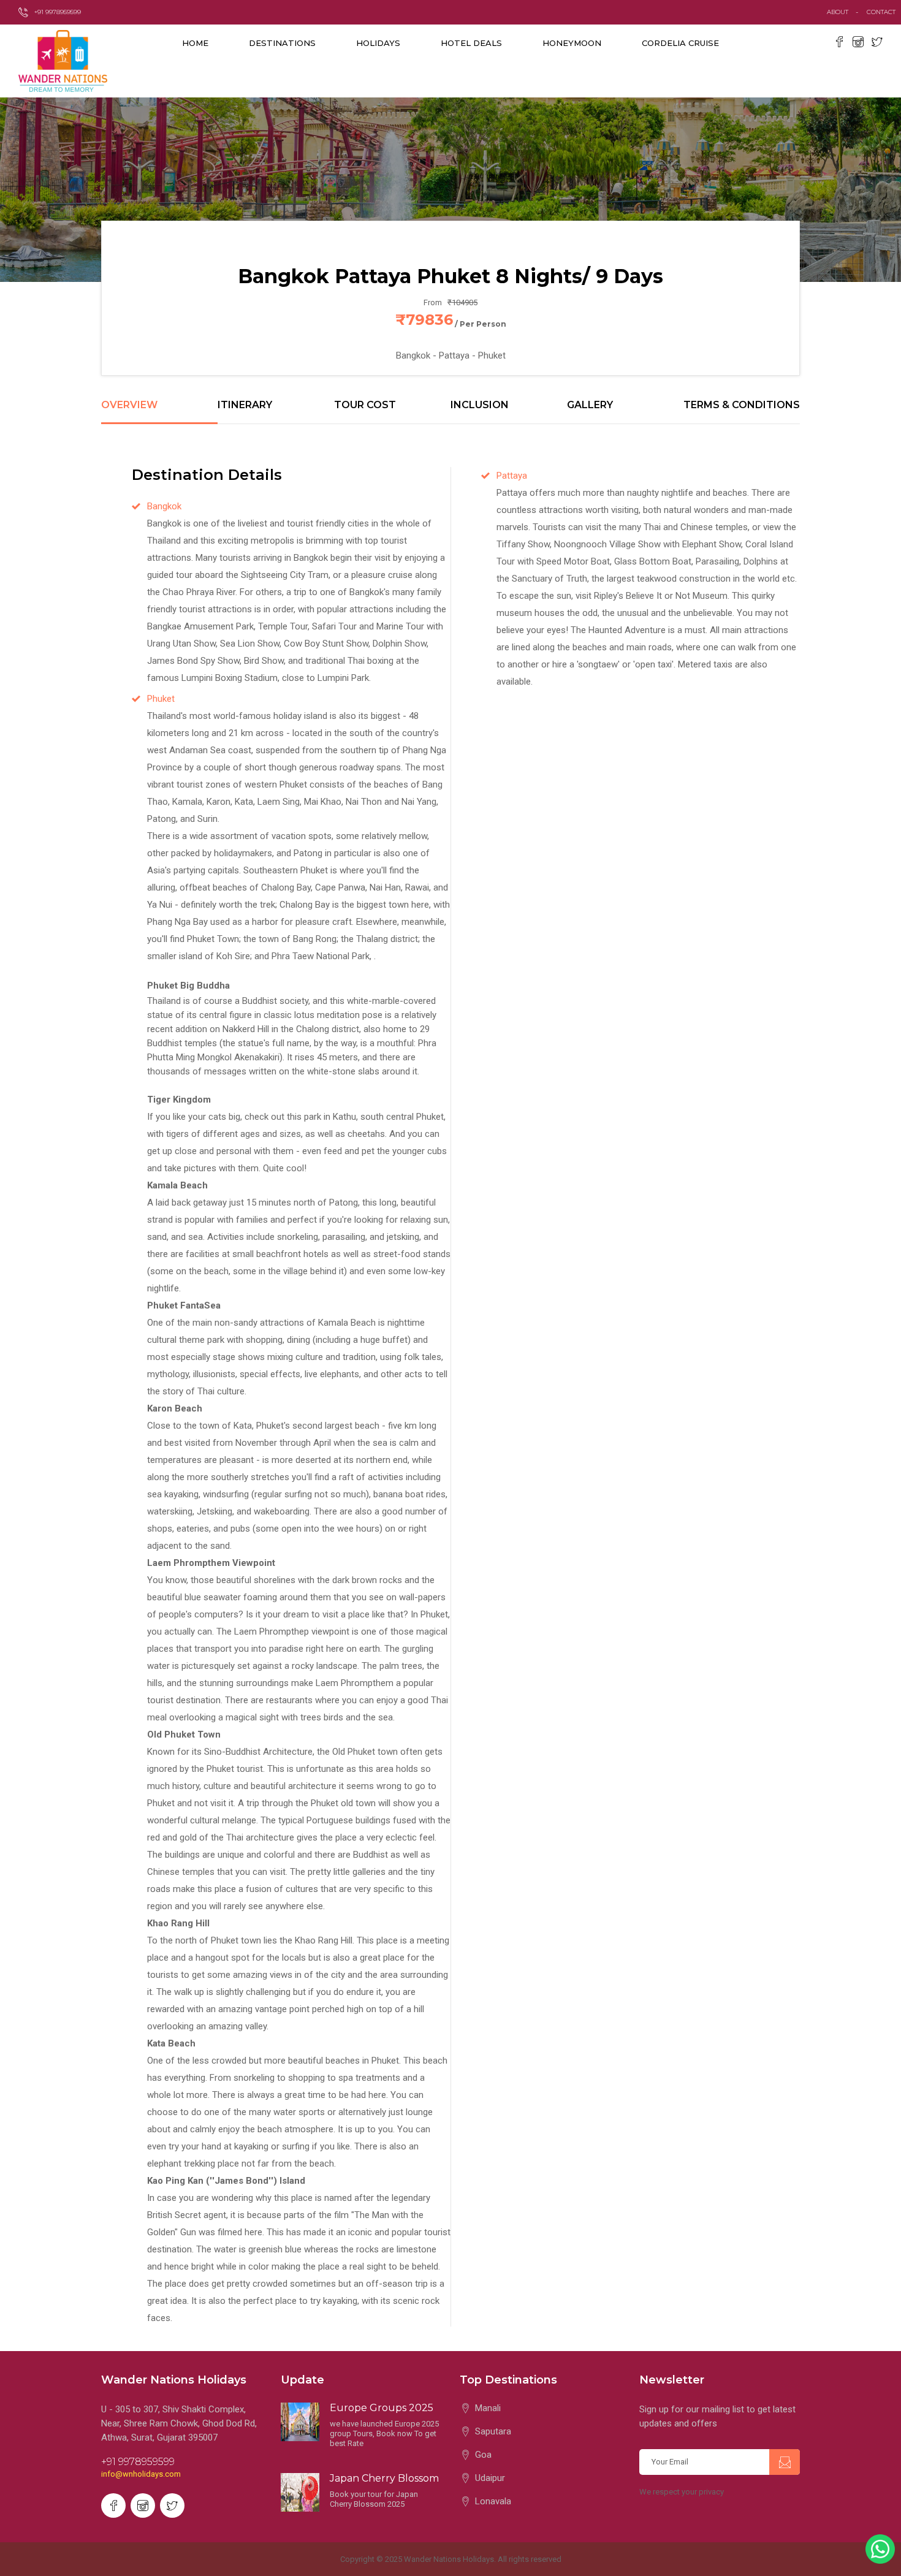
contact (884, 12)
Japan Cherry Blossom (384, 2478)
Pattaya (512, 476)
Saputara (493, 2431)
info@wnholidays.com (141, 2474)
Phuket (161, 699)
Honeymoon (572, 43)
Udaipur (490, 2478)
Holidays (378, 43)
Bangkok (164, 506)
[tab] (159, 412)
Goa (483, 2455)
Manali (488, 2408)
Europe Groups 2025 (382, 2408)
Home (195, 43)
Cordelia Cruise (680, 43)
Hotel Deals (471, 43)
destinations (282, 43)
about (838, 12)
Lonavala (493, 2501)
